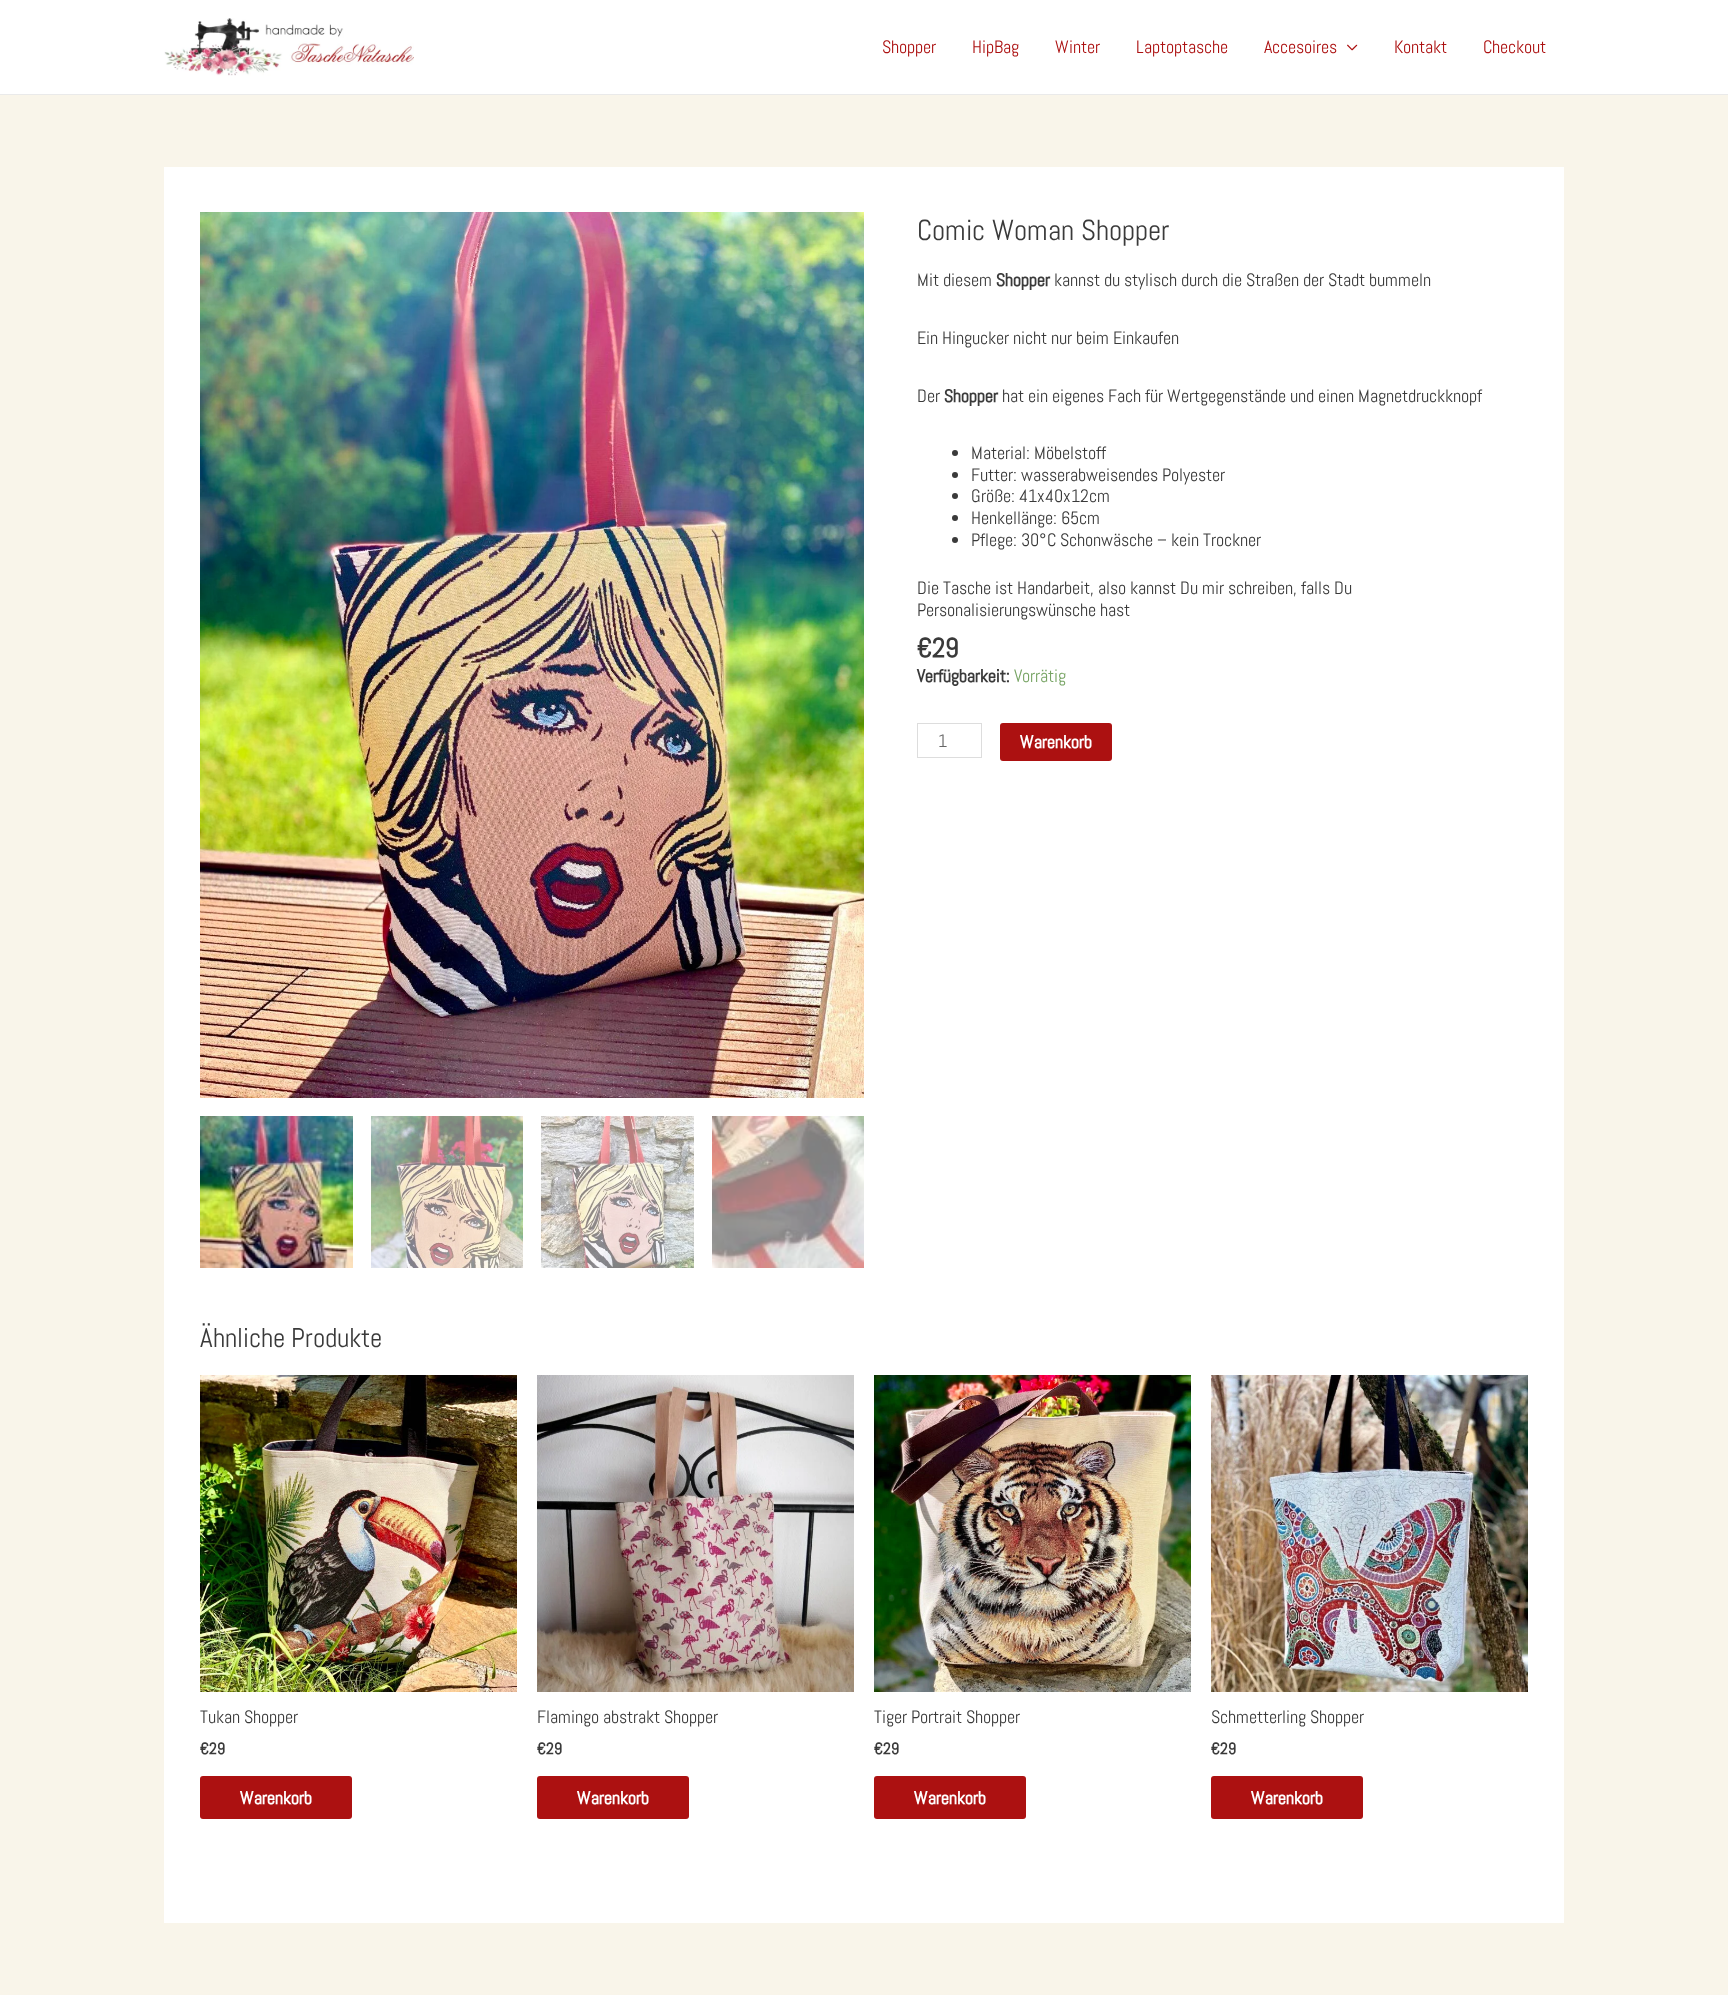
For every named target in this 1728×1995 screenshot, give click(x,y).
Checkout (1514, 46)
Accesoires (1300, 46)
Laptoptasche (1182, 46)
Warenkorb (1056, 741)
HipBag (995, 46)
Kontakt (1420, 46)
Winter (1077, 46)
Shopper (909, 46)
